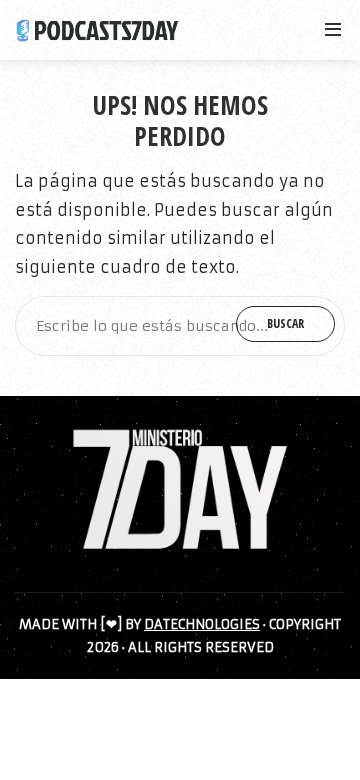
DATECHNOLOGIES (202, 624)
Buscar (285, 323)
